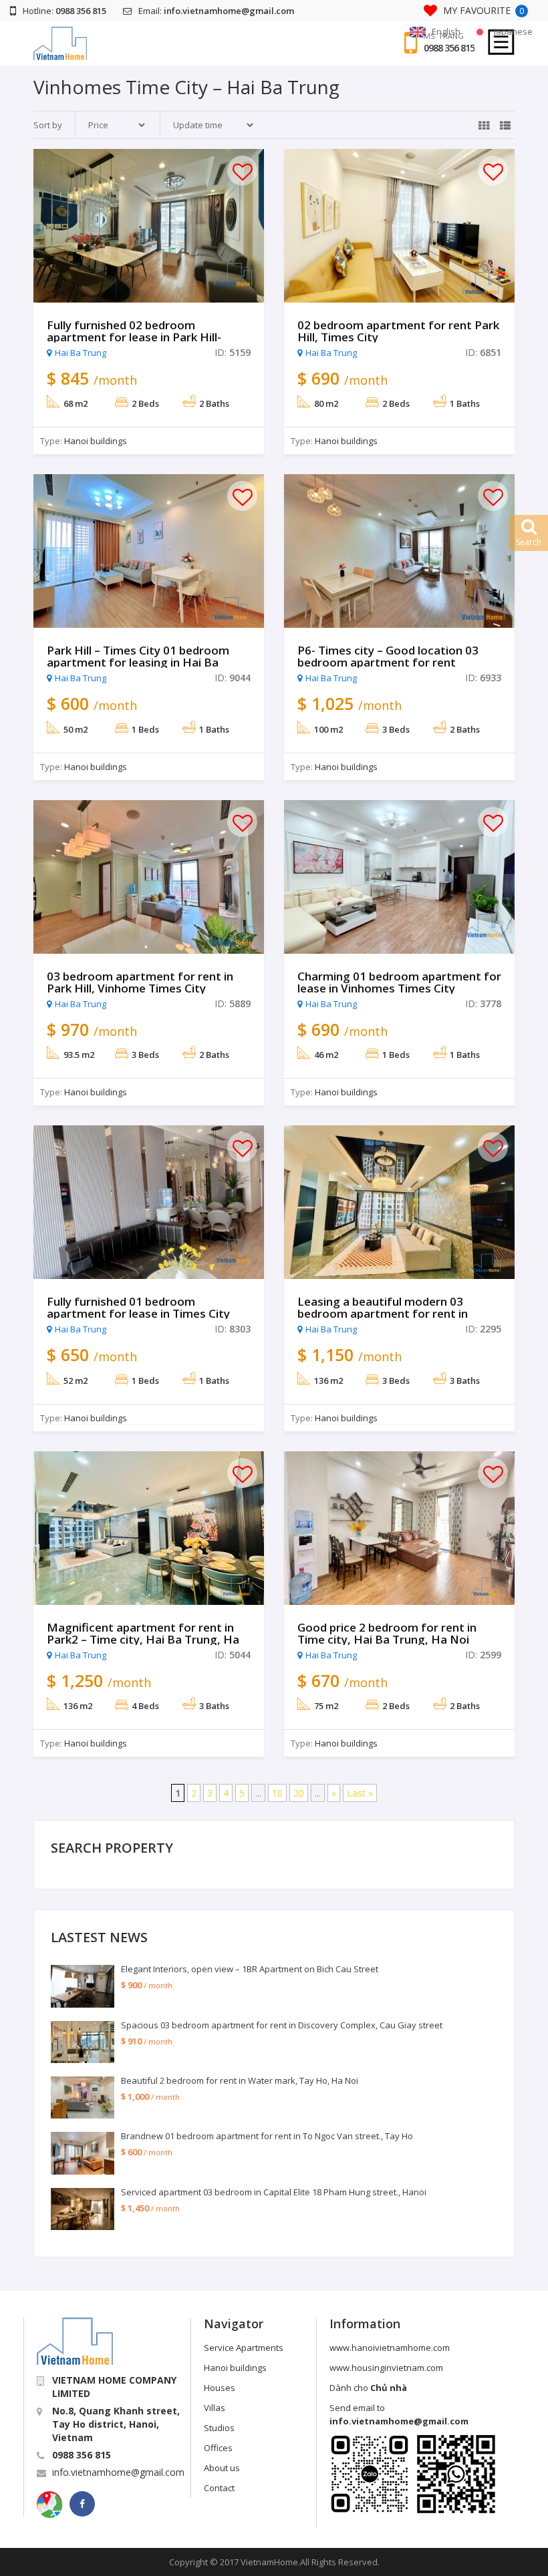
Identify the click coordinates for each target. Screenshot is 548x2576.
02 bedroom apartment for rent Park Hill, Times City (398, 331)
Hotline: (64, 11)
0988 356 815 (449, 48)
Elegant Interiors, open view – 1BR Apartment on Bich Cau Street (250, 1969)
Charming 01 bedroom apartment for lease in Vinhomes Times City (399, 982)
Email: (216, 11)
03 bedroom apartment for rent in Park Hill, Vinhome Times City (140, 982)
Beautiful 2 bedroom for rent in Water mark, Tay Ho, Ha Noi (240, 2080)
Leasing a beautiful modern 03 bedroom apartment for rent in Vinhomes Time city (383, 1314)
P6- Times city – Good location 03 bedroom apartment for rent (388, 657)
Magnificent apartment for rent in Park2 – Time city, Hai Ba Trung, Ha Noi (143, 1640)
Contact (219, 2488)
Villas (215, 2408)
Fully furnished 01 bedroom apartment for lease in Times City (138, 1308)
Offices (218, 2448)
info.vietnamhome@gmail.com (118, 2472)
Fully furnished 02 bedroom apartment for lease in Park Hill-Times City (134, 337)
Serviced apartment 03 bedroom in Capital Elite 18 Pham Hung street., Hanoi (274, 2192)
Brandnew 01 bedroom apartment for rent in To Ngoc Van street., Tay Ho (267, 2136)
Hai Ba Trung (81, 353)
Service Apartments (244, 2348)
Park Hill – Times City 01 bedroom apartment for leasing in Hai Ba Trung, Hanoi (138, 663)
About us (222, 2468)
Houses (220, 2388)
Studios (219, 2428)
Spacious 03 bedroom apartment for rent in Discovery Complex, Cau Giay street (282, 2025)
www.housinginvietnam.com (386, 2368)
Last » (360, 1793)
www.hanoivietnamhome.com (390, 2348)
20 (299, 1793)
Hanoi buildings (96, 441)
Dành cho (368, 2388)
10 (277, 1793)
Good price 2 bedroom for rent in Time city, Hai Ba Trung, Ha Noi (387, 1634)
